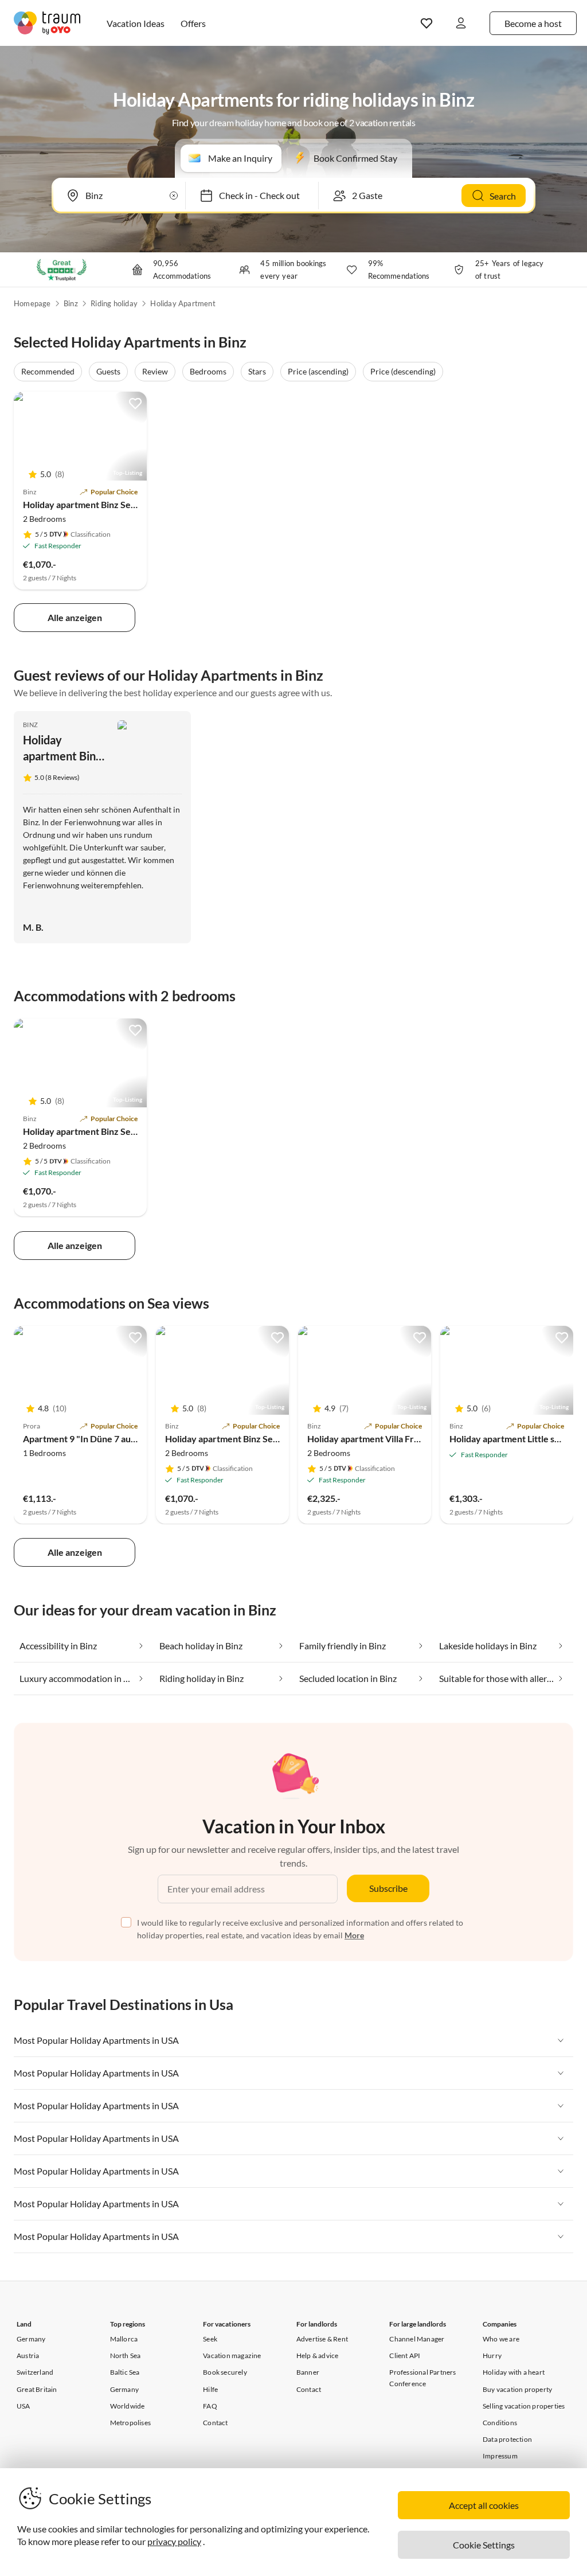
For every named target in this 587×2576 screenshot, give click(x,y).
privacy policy (174, 2541)
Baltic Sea (125, 2372)
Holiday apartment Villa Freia (367, 1439)
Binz (71, 303)
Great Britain (37, 2389)
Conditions (500, 2423)
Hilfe (210, 2389)
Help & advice (318, 2356)
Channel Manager (417, 2339)
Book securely (225, 2372)
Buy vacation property (517, 2389)
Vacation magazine (232, 2356)
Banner (308, 2372)
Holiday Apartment (183, 303)
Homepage (32, 303)
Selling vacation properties (524, 2406)
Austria (28, 2356)
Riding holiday (114, 303)
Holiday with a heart (514, 2372)
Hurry (492, 2356)
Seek (210, 2339)
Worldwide (128, 2406)
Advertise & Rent (322, 2339)
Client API (405, 2356)
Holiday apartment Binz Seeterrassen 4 (103, 504)
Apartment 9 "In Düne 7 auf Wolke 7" (99, 1439)
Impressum (500, 2456)
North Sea (126, 2356)
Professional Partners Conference (422, 2378)
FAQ (210, 2406)
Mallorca (124, 2339)
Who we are (501, 2339)
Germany (31, 2339)
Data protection (507, 2439)
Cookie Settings (484, 2545)
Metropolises (130, 2423)
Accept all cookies (484, 2505)
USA (24, 2406)
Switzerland (35, 2372)
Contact (215, 2423)
